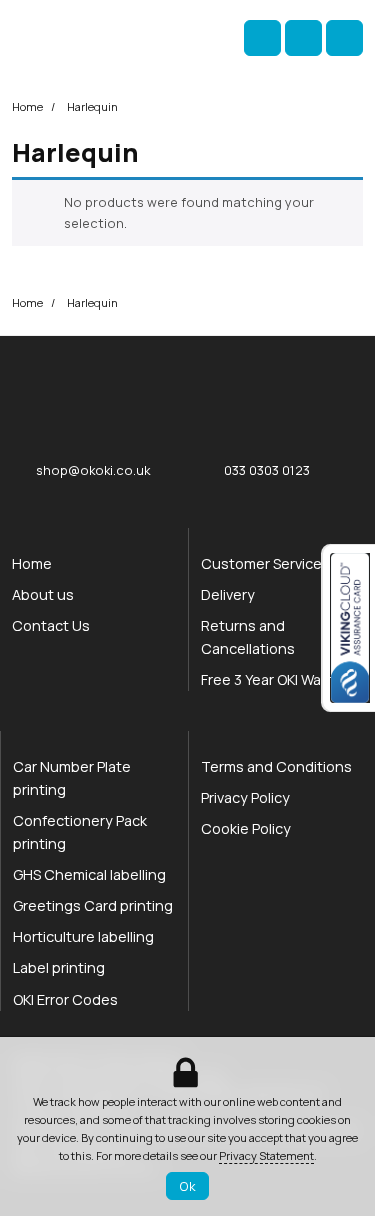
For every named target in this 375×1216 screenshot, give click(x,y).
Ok (187, 1186)
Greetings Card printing (93, 905)
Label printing (59, 967)
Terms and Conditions (276, 766)
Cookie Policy (246, 828)
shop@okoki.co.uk (93, 470)
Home (27, 106)
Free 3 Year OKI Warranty (281, 679)
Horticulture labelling (83, 936)
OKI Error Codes (65, 999)
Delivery (228, 594)
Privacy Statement (266, 1155)
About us (43, 594)
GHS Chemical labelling (89, 874)
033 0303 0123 (267, 470)
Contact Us (51, 625)
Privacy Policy (245, 797)
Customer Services (265, 563)
